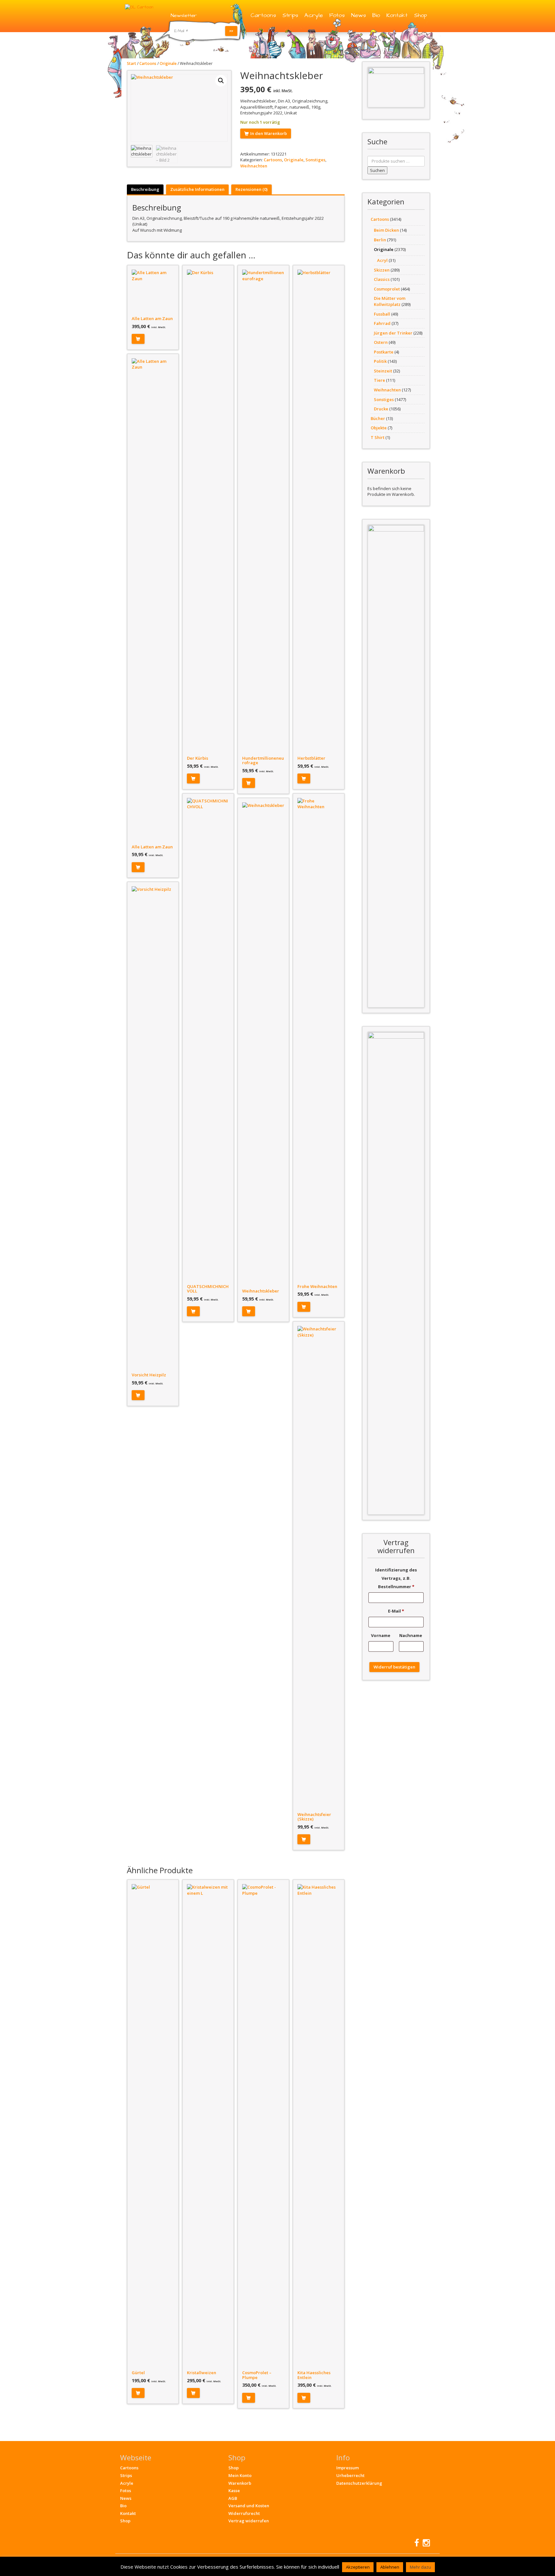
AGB (233, 2498)
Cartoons (263, 15)
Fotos (337, 15)
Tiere (379, 380)
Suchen (377, 170)
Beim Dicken (386, 230)
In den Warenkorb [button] (138, 339)
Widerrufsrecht (244, 2513)
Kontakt (397, 15)
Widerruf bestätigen (394, 1667)
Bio (376, 15)
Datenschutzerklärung (359, 2483)
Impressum (348, 2468)
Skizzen (382, 270)
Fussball (382, 314)
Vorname (381, 1635)
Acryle (314, 15)
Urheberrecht (350, 2475)
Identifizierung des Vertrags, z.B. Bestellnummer (396, 1578)
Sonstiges (315, 160)
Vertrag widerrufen (249, 2521)
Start (132, 63)
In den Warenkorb (269, 133)
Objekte (379, 428)
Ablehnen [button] (390, 2567)
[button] (221, 81)
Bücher (378, 418)
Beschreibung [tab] (145, 189)
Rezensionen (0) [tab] (251, 189)
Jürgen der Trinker (393, 333)
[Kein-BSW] (396, 87)
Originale (168, 63)
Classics (382, 279)
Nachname (411, 1635)
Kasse (234, 2491)
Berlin (380, 240)
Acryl (382, 260)
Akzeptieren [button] (358, 2567)
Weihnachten (254, 166)
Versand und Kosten (249, 2506)
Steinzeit (383, 371)
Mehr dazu (420, 2567)
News (358, 15)
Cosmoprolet (387, 289)
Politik (380, 361)
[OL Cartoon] (139, 7)
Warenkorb (240, 2483)
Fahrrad (382, 323)
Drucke (381, 409)
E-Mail (396, 1611)
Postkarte (384, 352)
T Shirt (378, 437)
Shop (420, 15)
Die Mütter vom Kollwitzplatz (390, 301)
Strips (290, 15)
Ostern (381, 342)
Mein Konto (240, 2475)
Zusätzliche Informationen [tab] (197, 189)
